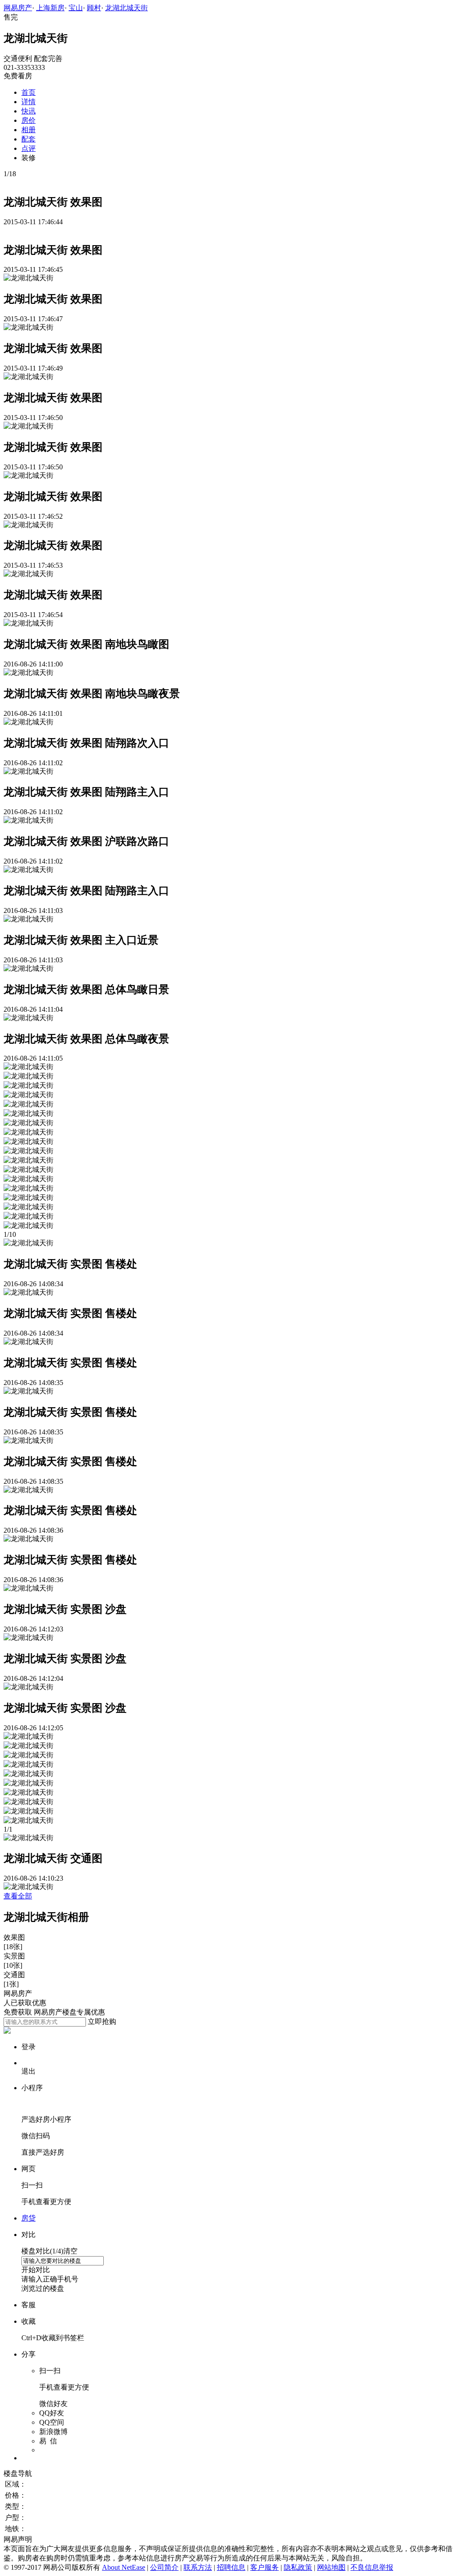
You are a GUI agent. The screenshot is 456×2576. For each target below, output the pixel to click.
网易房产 (18, 8)
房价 (28, 120)
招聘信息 (231, 2567)
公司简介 (164, 2567)
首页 (28, 92)
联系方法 (198, 2567)
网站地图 (331, 2567)
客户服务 (265, 2567)
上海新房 (50, 8)
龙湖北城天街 (126, 8)
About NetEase (124, 2567)
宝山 (76, 8)
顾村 (94, 8)
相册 (28, 130)
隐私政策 (298, 2567)
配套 (28, 139)
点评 (28, 148)
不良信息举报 (372, 2567)
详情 (28, 102)
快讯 (28, 111)
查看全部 (18, 1896)
